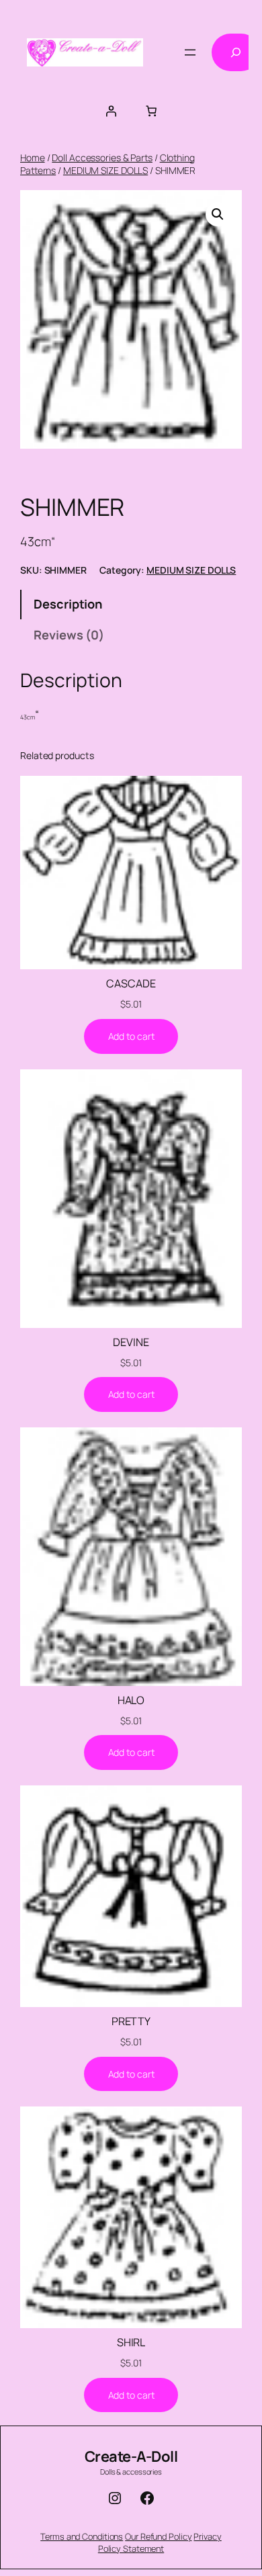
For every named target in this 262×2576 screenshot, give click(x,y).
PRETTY (131, 2021)
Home (33, 158)
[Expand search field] (236, 52)
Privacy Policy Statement (160, 2542)
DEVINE (131, 1342)
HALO (131, 1700)
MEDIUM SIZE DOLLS (105, 170)
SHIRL (131, 2342)
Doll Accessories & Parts (102, 158)
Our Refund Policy (158, 2536)
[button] (218, 214)
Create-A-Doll (131, 2456)
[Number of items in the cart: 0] (151, 111)
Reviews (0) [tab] (69, 635)
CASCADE (131, 983)
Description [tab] (68, 604)
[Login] (111, 111)
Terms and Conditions (82, 2536)
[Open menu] (190, 52)
